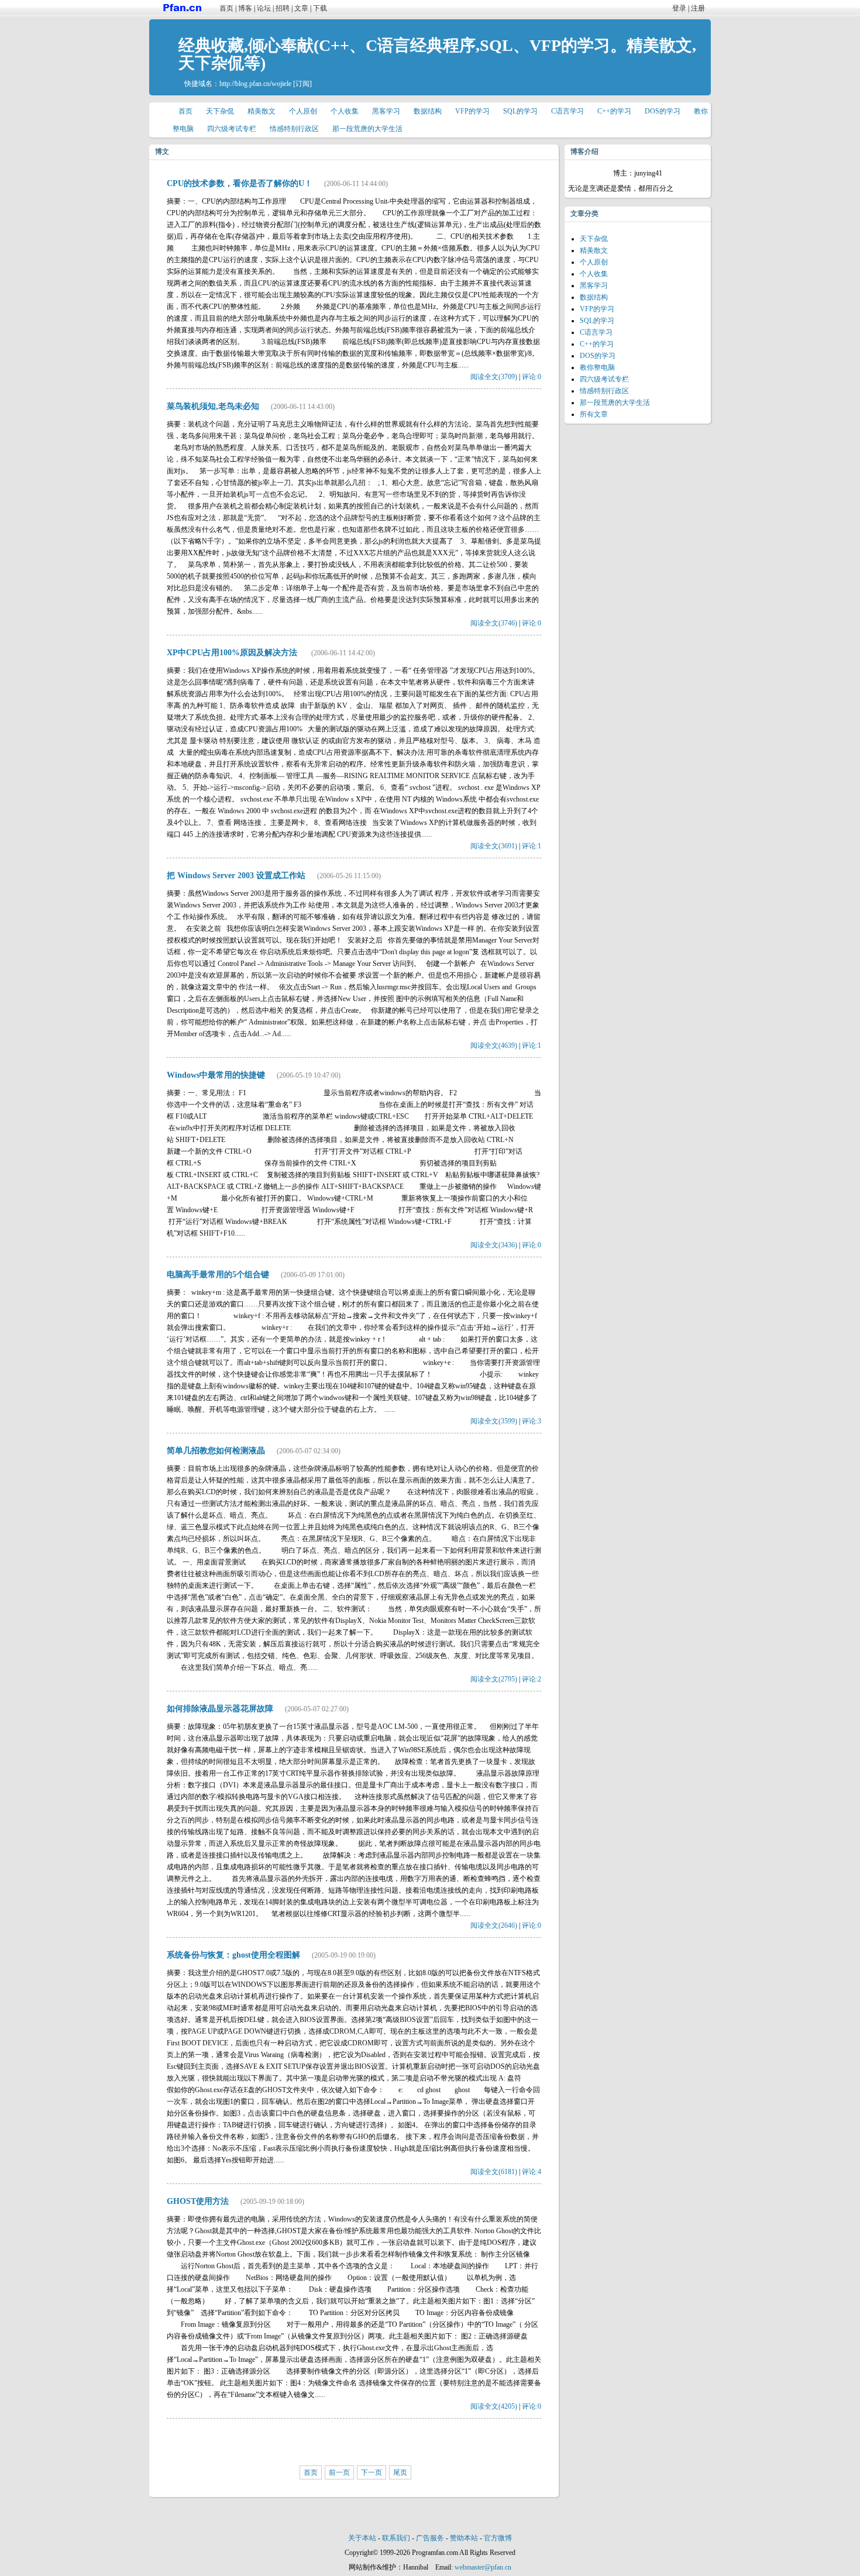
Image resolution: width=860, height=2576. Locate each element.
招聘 (283, 8)
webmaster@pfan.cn (483, 2567)
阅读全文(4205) (494, 2406)
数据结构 (428, 111)
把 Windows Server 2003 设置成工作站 (236, 876)
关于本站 (362, 2538)
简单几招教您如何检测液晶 (216, 1451)
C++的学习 (614, 111)
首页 (226, 8)
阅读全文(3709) (494, 377)
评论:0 (532, 377)
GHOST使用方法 (198, 2201)
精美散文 (262, 111)
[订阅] (302, 84)
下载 (320, 8)
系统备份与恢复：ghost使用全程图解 (233, 1955)
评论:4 (532, 2172)
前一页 (339, 2472)
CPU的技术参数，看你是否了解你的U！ (240, 183)
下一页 (371, 2472)
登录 (679, 8)
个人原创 (303, 111)
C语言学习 (567, 111)
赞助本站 (464, 2538)
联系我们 (396, 2538)
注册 (698, 8)
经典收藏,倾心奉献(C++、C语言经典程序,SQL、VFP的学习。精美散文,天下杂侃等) (437, 54)
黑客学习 (386, 111)
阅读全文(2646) (494, 1925)
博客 (245, 8)
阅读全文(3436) (494, 1245)
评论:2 (532, 1679)
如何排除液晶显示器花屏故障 (220, 1709)
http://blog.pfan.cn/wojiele (255, 84)
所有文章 (594, 414)
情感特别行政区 (294, 129)
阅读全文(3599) (494, 1421)
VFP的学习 (472, 111)
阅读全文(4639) (494, 1045)
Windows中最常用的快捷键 (216, 1075)
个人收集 (345, 111)
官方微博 (498, 2538)
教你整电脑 (597, 367)
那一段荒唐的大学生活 (367, 129)
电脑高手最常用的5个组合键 (218, 1275)
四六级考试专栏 (232, 129)
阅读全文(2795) (494, 1679)
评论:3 (532, 1421)
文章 (301, 8)
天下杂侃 (220, 111)
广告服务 (430, 2538)
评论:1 (532, 846)
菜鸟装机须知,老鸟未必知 (213, 406)
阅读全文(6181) (494, 2172)
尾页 (400, 2472)
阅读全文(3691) (494, 846)
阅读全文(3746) (494, 623)
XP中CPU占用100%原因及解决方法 (233, 653)
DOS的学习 (663, 111)
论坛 (264, 8)
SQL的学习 (520, 111)
